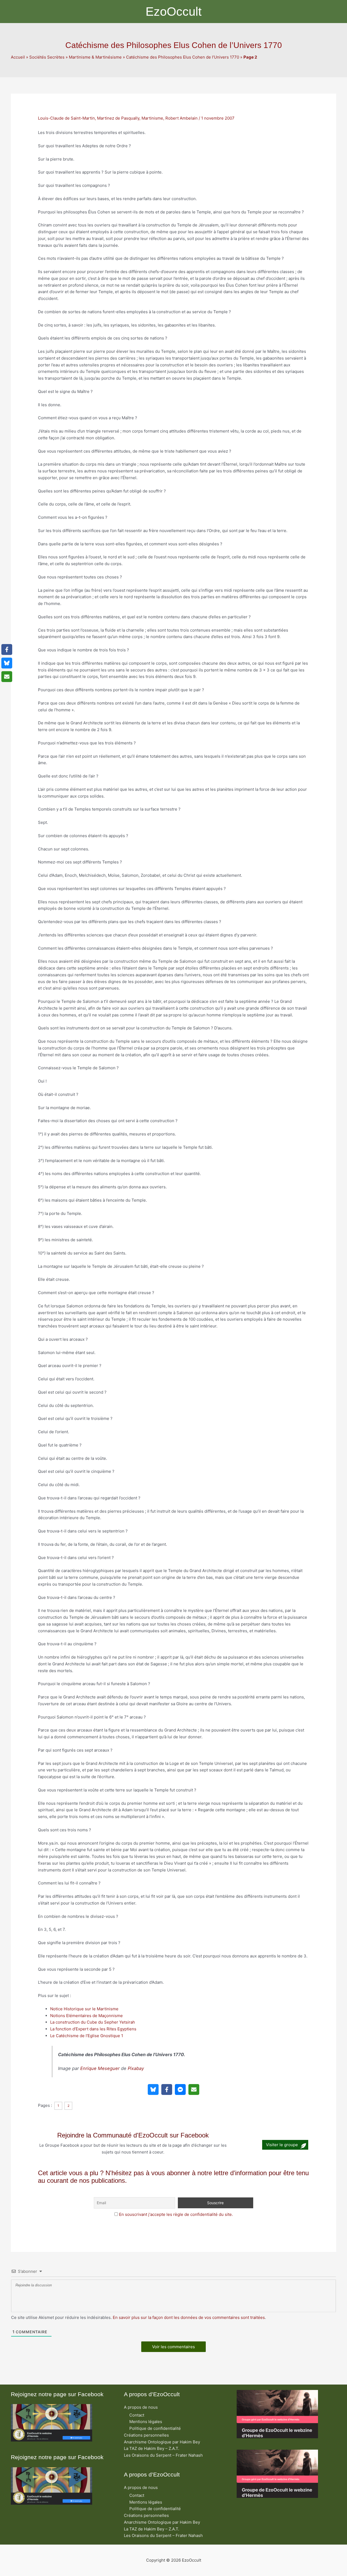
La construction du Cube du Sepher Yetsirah (93, 2022)
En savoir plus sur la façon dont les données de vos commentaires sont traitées (189, 2317)
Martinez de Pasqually (118, 118)
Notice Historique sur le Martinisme (84, 2009)
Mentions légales (146, 2422)
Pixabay (136, 2068)
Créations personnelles (146, 2435)
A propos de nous (141, 2407)
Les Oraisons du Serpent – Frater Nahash (163, 2455)
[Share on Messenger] (180, 2089)
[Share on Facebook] (167, 2089)
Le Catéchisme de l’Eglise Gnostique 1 (87, 2036)
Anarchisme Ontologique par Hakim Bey (162, 2442)
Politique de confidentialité (155, 2428)
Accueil (18, 57)
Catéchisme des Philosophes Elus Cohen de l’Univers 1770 (183, 57)
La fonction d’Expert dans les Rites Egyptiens (93, 2029)
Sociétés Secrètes (47, 57)
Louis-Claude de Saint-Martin (66, 118)
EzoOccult (174, 12)
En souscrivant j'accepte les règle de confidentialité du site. (176, 2214)
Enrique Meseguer (100, 2068)
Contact (137, 2415)
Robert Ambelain (181, 118)
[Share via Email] (194, 2089)
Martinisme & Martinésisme (95, 57)
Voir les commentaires (173, 2347)
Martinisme (152, 118)
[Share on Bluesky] (153, 2089)
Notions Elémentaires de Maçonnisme (86, 2016)
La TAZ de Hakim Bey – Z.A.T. (152, 2448)
